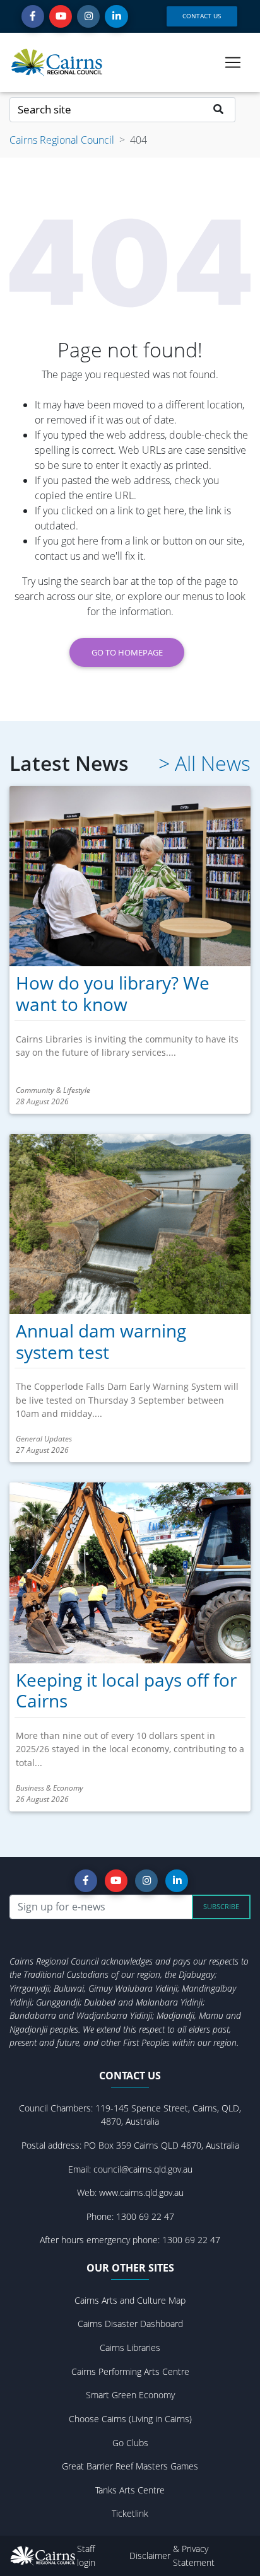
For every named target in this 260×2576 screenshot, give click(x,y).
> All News (204, 763)
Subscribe (221, 1906)
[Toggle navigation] (233, 62)
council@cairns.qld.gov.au (143, 2169)
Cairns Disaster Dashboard (130, 2324)
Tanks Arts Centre (130, 2490)
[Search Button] (219, 110)
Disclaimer (151, 2556)
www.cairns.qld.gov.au (141, 2192)
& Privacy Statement (194, 2556)
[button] (33, 16)
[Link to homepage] (57, 62)
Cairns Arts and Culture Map (130, 2300)
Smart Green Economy (130, 2395)
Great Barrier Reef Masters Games (130, 2466)
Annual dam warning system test (101, 1341)
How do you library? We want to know (113, 993)
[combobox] (106, 110)
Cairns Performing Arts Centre (130, 2371)
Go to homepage (127, 652)
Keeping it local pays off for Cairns (126, 1690)
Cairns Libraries (130, 2348)
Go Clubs (130, 2443)
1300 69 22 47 (145, 2216)
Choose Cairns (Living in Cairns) (130, 2419)
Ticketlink (130, 2513)
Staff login (86, 2556)
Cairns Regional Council (62, 140)
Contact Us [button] (202, 16)
